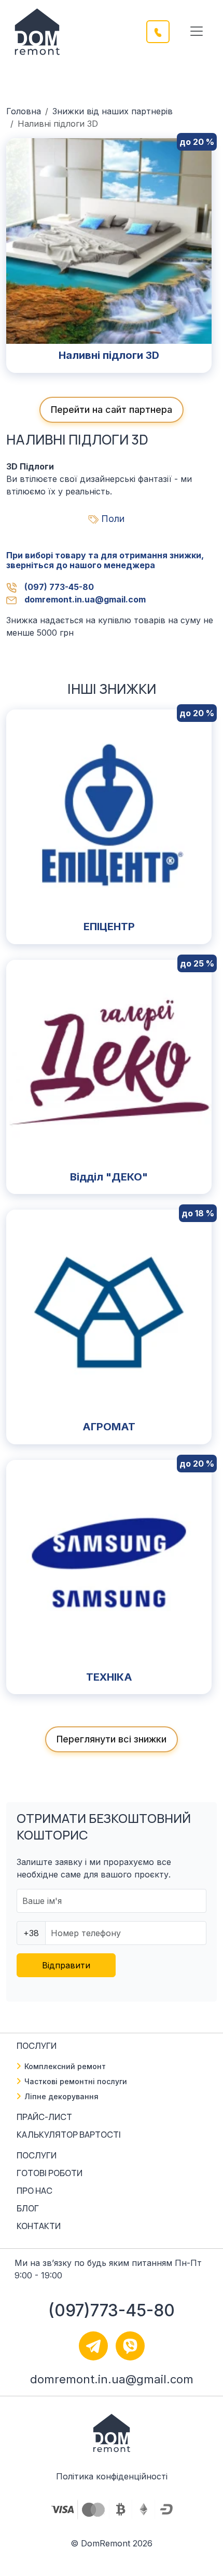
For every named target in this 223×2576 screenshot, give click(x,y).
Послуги (37, 2155)
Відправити (66, 1965)
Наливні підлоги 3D (109, 355)
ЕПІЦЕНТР (109, 927)
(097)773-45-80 (112, 2310)
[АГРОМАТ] (109, 1312)
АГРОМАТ (109, 1427)
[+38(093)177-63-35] (164, 31)
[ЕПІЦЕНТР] (109, 811)
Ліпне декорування (61, 2096)
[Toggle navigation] (197, 31)
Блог (28, 2208)
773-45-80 (59, 587)
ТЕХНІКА (109, 1677)
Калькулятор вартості (69, 2135)
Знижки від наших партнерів (113, 111)
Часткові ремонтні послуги (76, 2081)
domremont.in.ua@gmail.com (85, 599)
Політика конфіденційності (112, 2476)
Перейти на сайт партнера (112, 410)
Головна (24, 111)
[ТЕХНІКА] (109, 1562)
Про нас (34, 2191)
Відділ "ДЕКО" (109, 1177)
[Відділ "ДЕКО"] (109, 1062)
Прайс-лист (44, 2117)
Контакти (39, 2226)
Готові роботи (50, 2173)
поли (113, 519)
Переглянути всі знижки (112, 1739)
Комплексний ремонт (65, 2066)
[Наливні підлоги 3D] (109, 240)
